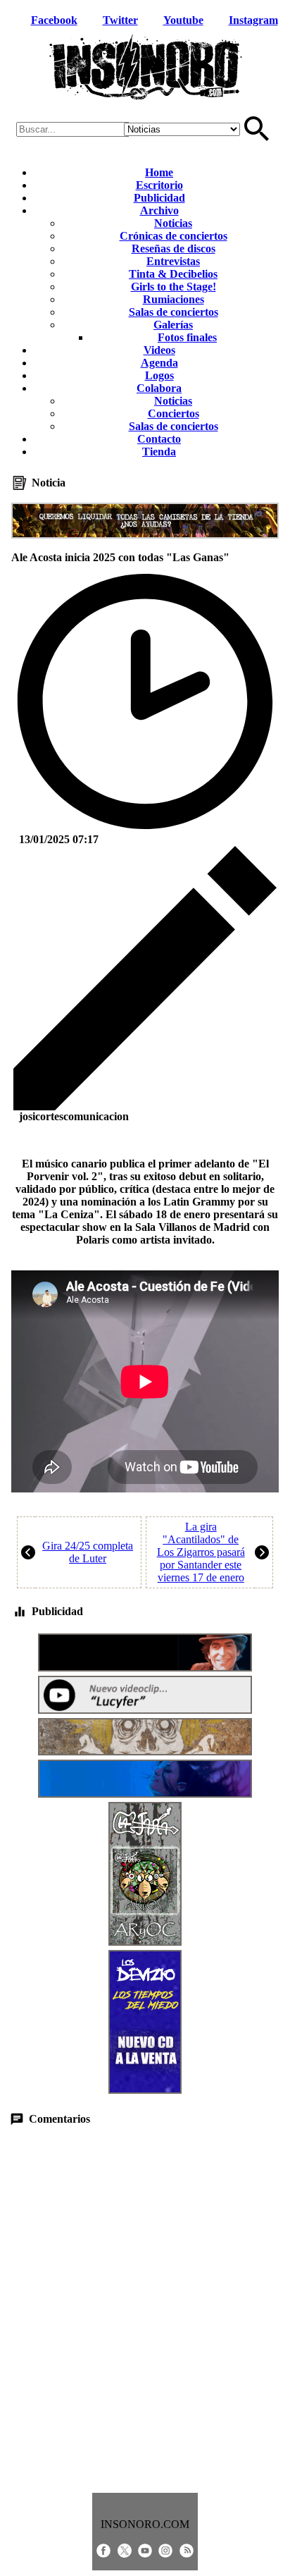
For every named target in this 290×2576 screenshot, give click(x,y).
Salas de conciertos (174, 312)
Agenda (159, 363)
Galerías (173, 325)
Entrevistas (173, 261)
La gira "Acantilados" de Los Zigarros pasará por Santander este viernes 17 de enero (201, 1552)
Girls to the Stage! (174, 287)
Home (159, 172)
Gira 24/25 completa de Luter (88, 1552)
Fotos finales (187, 337)
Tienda (159, 452)
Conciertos (174, 413)
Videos (159, 350)
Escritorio (159, 185)
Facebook (54, 20)
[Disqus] (145, 2310)
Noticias (173, 223)
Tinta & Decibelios (173, 274)
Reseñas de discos (174, 249)
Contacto (159, 439)
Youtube (183, 20)
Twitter (120, 20)
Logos (159, 375)
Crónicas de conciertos (174, 236)
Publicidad (159, 198)
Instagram (253, 20)
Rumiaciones (174, 299)
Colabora (159, 388)
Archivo (159, 210)
